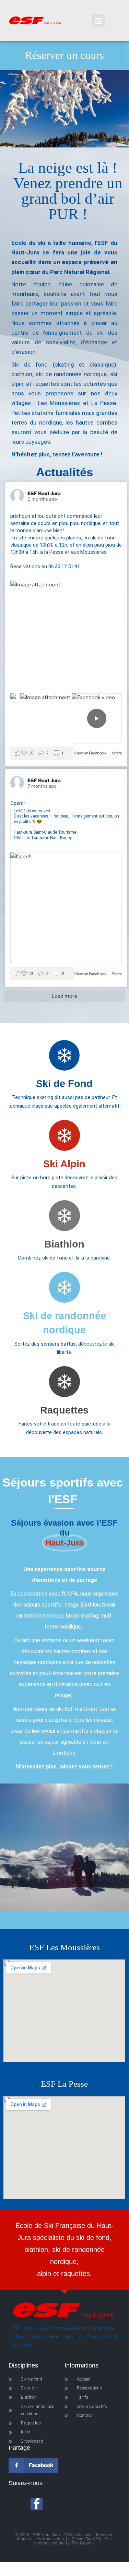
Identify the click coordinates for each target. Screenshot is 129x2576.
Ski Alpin (64, 1164)
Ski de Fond (64, 1083)
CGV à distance (78, 2535)
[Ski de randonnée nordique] (64, 1287)
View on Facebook (91, 753)
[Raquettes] (64, 1382)
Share (117, 753)
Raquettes (64, 1410)
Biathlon (64, 1244)
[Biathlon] (64, 1216)
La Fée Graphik (80, 2543)
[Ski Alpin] (64, 1135)
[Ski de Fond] (64, 1055)
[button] (98, 21)
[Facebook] (37, 2504)
